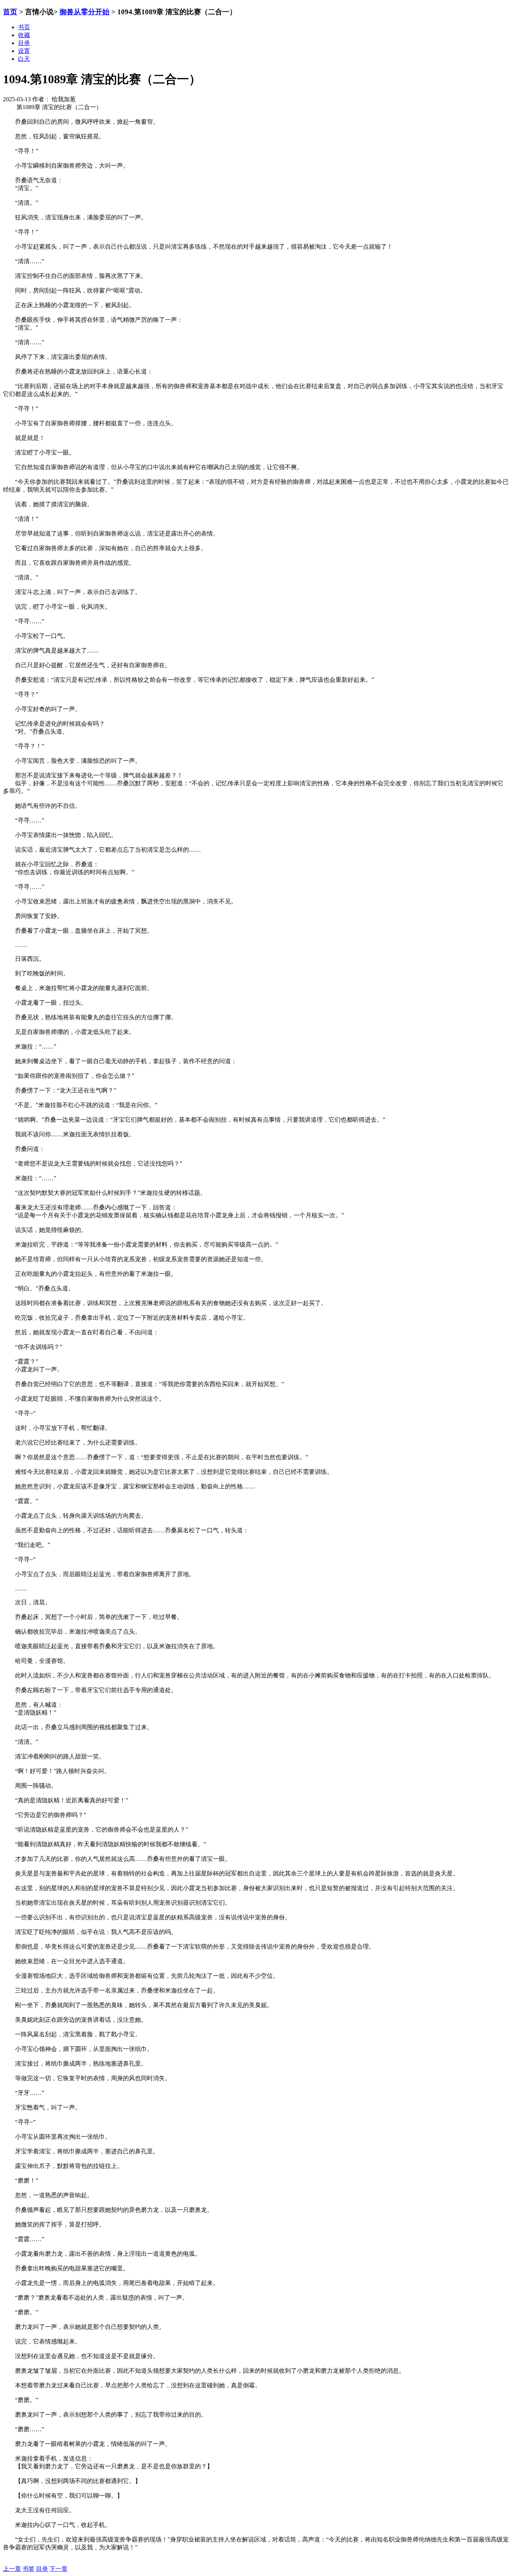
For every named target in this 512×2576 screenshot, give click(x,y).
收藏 (24, 35)
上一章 (12, 2569)
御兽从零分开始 (85, 12)
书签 (28, 2569)
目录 (42, 2569)
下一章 (58, 2569)
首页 (10, 12)
